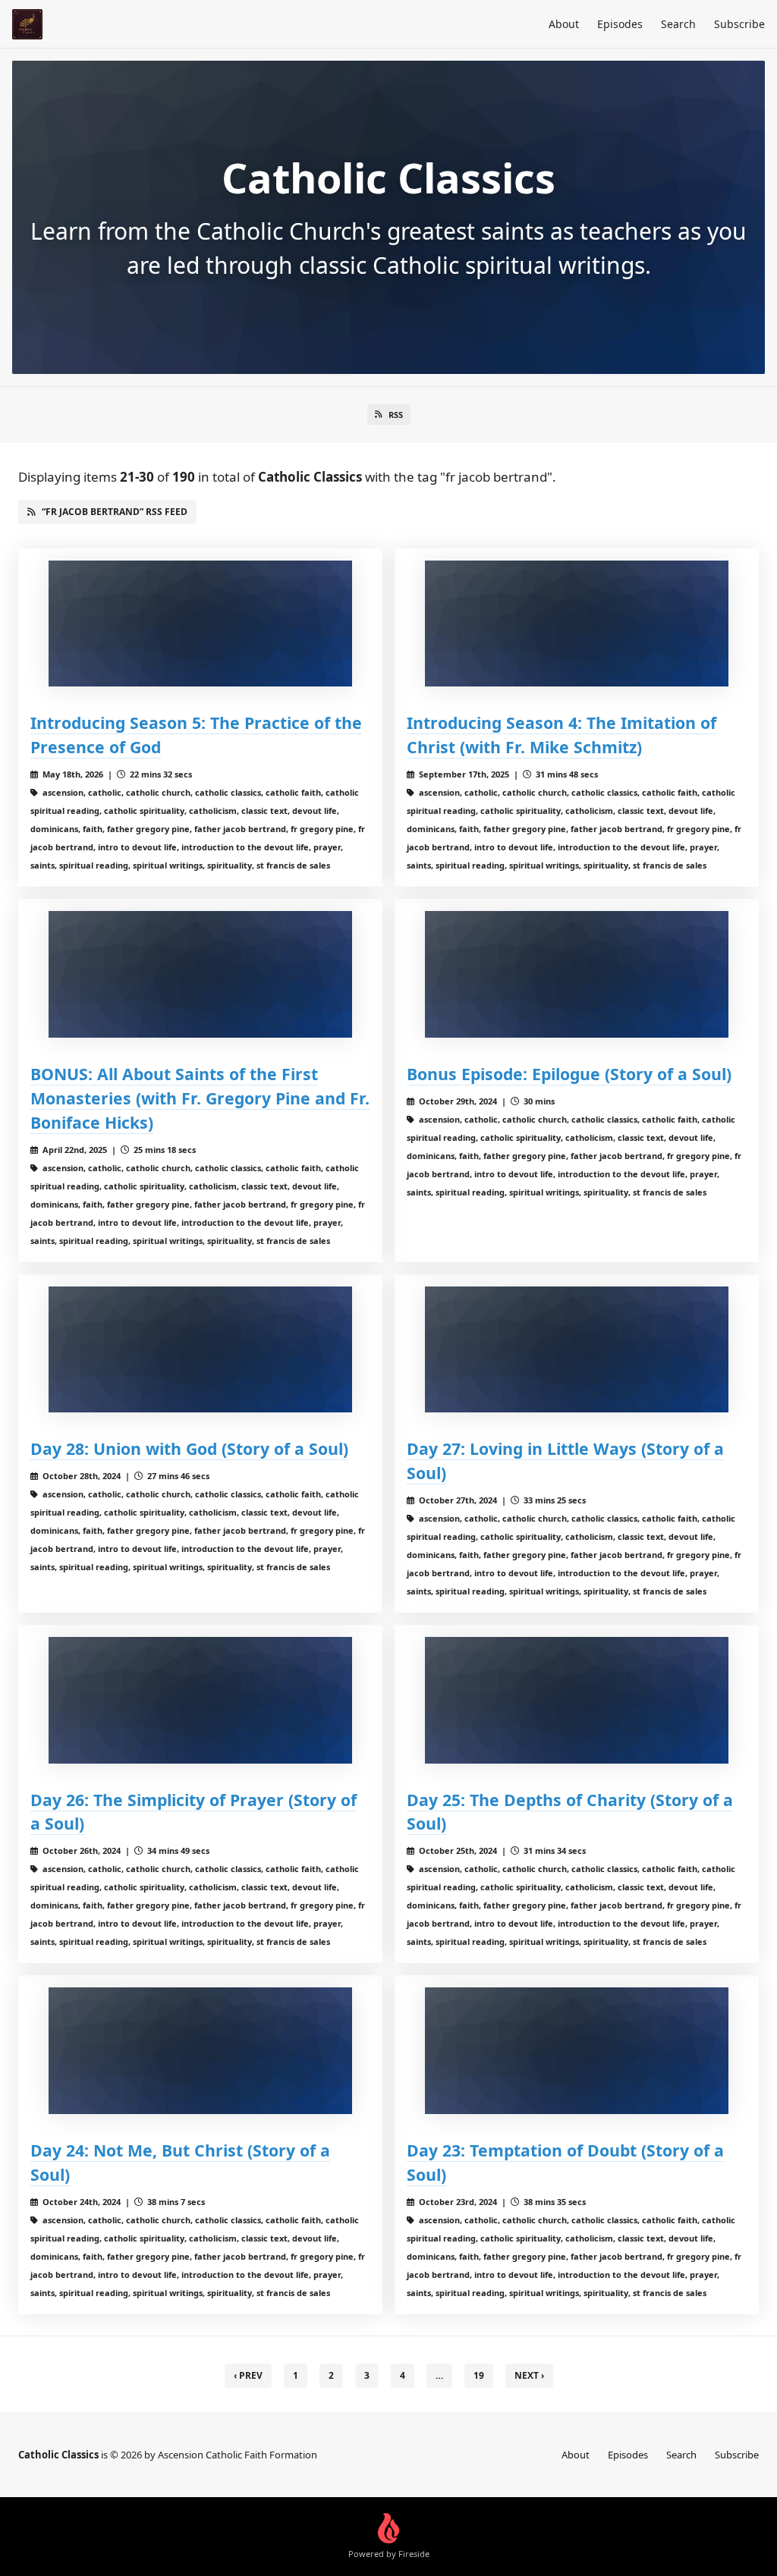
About (564, 24)
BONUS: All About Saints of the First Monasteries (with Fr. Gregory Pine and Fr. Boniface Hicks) (200, 1098)
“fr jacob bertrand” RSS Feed (115, 512)
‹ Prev (248, 2375)
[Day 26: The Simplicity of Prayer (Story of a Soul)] (200, 1700)
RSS (396, 415)
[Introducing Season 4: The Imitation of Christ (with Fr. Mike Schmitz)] (577, 624)
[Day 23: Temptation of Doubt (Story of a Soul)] (577, 2051)
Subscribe (739, 24)
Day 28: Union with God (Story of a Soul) (189, 1448)
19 (479, 2375)
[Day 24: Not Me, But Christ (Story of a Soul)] (200, 2051)
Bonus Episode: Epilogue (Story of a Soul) (569, 1074)
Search (678, 24)
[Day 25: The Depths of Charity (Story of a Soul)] (577, 1700)
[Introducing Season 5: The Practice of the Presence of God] (200, 624)
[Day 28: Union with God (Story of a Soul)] (200, 1350)
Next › (529, 2375)
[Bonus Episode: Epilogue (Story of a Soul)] (577, 974)
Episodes (620, 24)
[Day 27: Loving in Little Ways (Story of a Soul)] (577, 1350)
